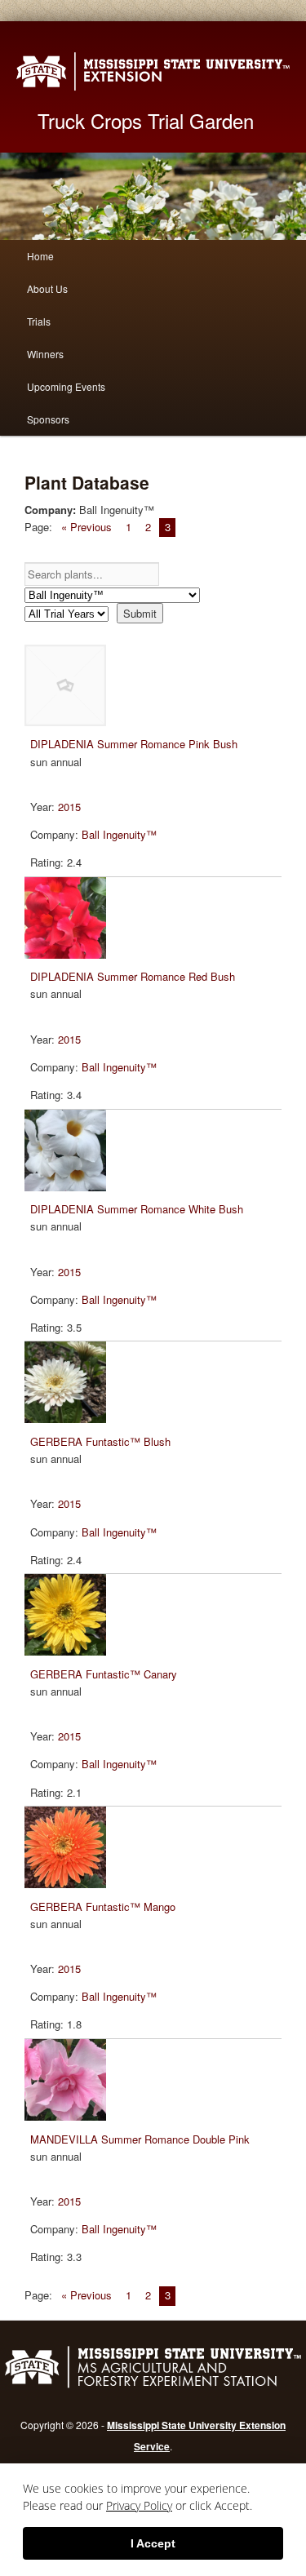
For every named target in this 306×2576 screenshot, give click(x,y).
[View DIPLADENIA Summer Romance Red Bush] (68, 954)
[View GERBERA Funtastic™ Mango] (68, 1884)
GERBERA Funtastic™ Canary (104, 1674)
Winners (45, 354)
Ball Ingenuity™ (119, 834)
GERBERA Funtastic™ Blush (100, 1441)
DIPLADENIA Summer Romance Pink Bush (134, 744)
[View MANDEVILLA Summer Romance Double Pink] (68, 2116)
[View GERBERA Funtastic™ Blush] (68, 1419)
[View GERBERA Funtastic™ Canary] (68, 1651)
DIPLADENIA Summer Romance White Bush (137, 1209)
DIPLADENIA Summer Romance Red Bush (133, 976)
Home (40, 256)
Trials (39, 321)
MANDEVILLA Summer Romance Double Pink (140, 2139)
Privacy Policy (139, 2505)
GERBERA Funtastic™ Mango (103, 1907)
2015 (69, 807)
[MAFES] (153, 2386)
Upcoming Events (66, 386)
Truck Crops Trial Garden (146, 120)
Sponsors (48, 419)
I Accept (153, 2543)
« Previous (86, 527)
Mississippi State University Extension (153, 71)
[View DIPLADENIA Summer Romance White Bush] (68, 1187)
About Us (47, 288)
